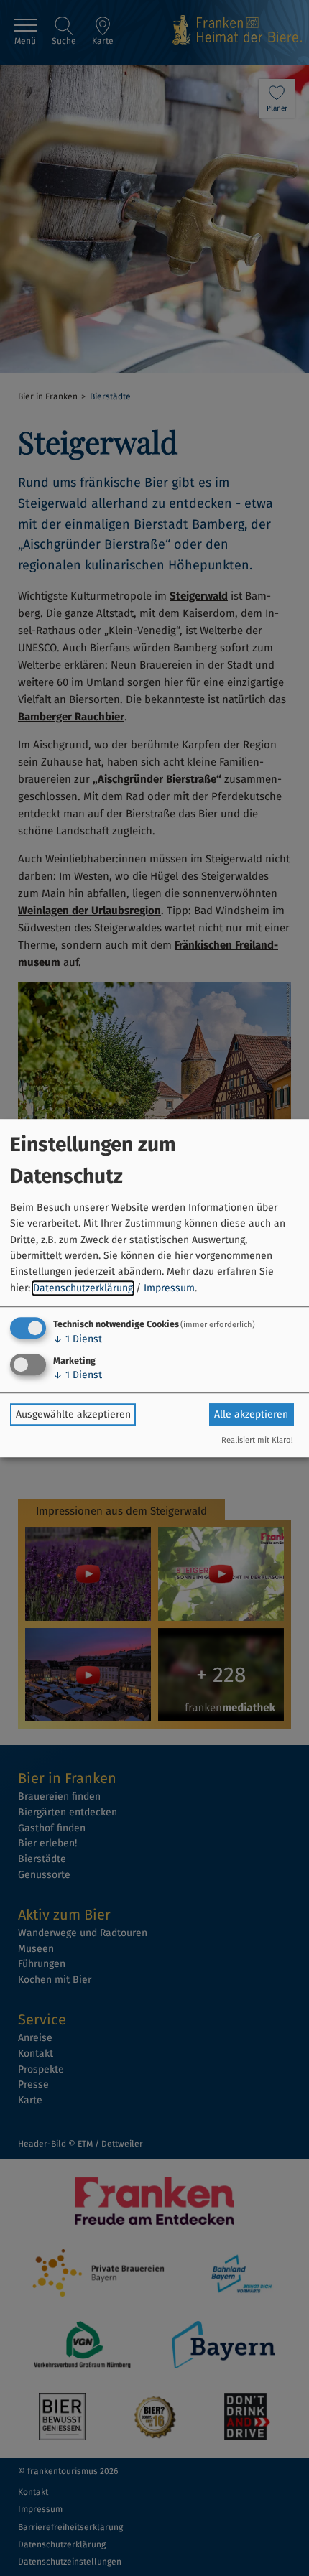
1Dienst (78, 1339)
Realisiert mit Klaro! (257, 1440)
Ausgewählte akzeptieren (73, 1414)
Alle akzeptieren (251, 1414)
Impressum (169, 1288)
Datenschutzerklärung (83, 1288)
